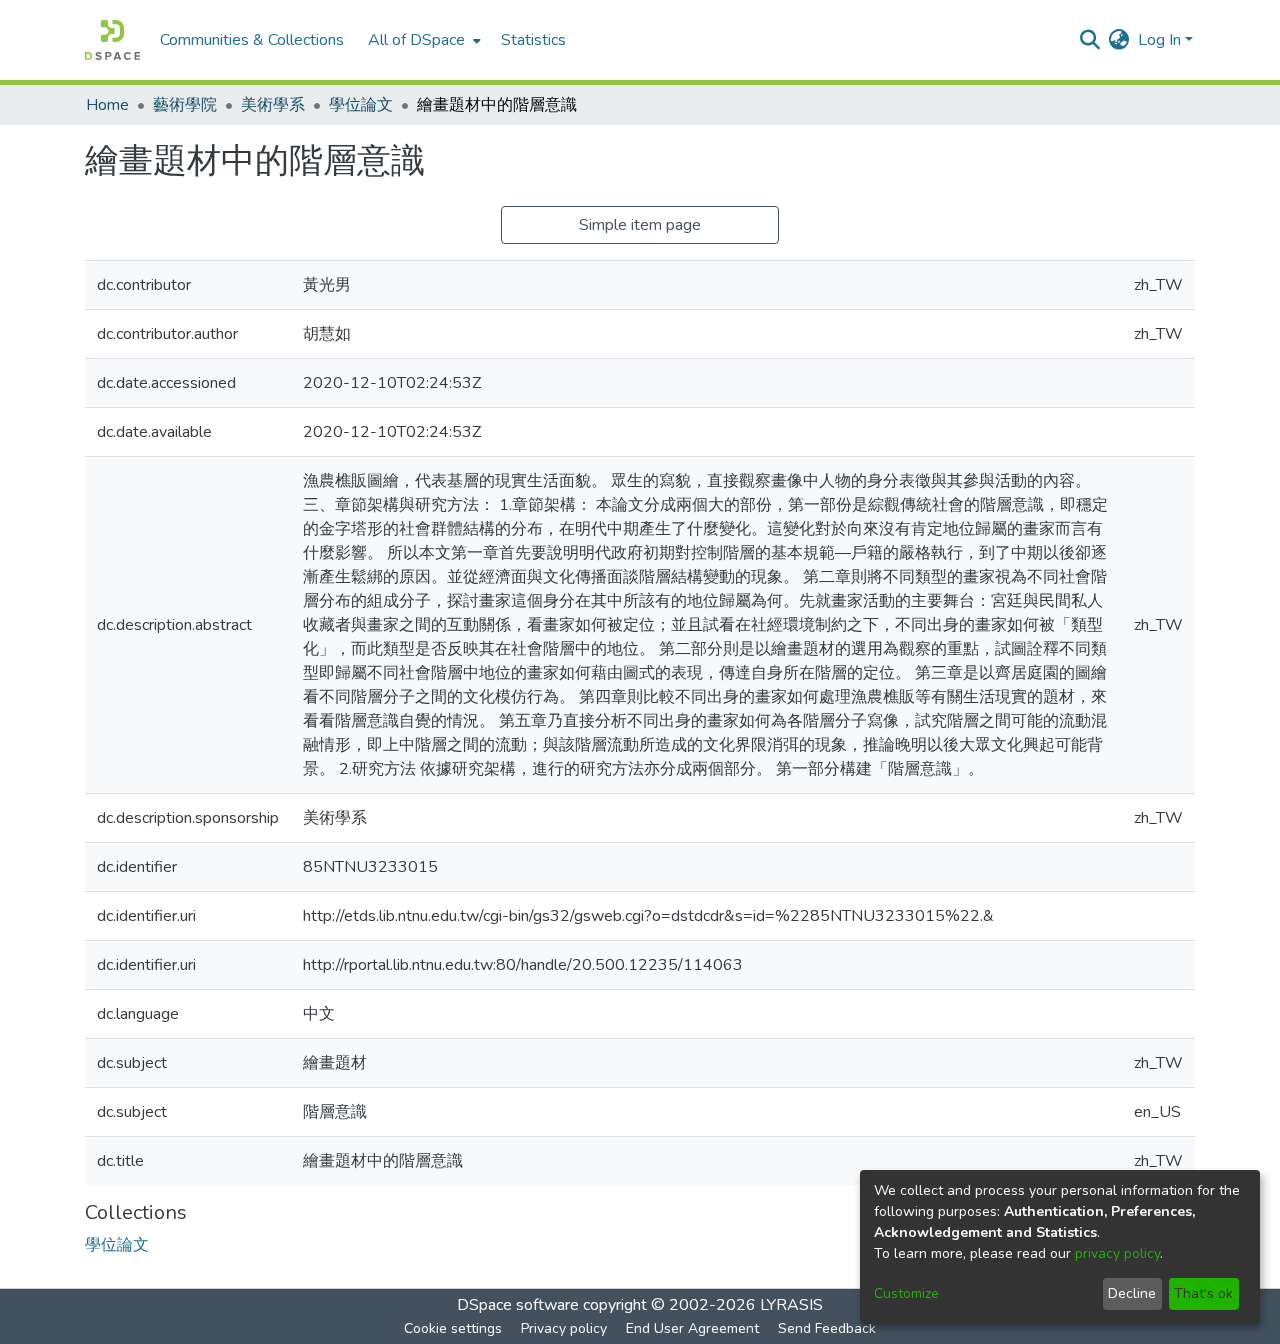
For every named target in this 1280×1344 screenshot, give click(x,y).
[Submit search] (1090, 40)
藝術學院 (185, 105)
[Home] (112, 40)
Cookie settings (453, 1328)
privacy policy (1117, 1253)
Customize (906, 1293)
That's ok (1203, 1293)
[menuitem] (422, 40)
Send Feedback (827, 1328)
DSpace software (518, 1305)
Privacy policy (564, 1328)
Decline (1132, 1293)
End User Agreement (692, 1328)
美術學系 (273, 105)
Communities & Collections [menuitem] (252, 40)
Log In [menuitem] (1159, 40)
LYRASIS (791, 1305)
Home (107, 105)
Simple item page (640, 225)
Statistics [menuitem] (533, 40)
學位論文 (361, 105)
